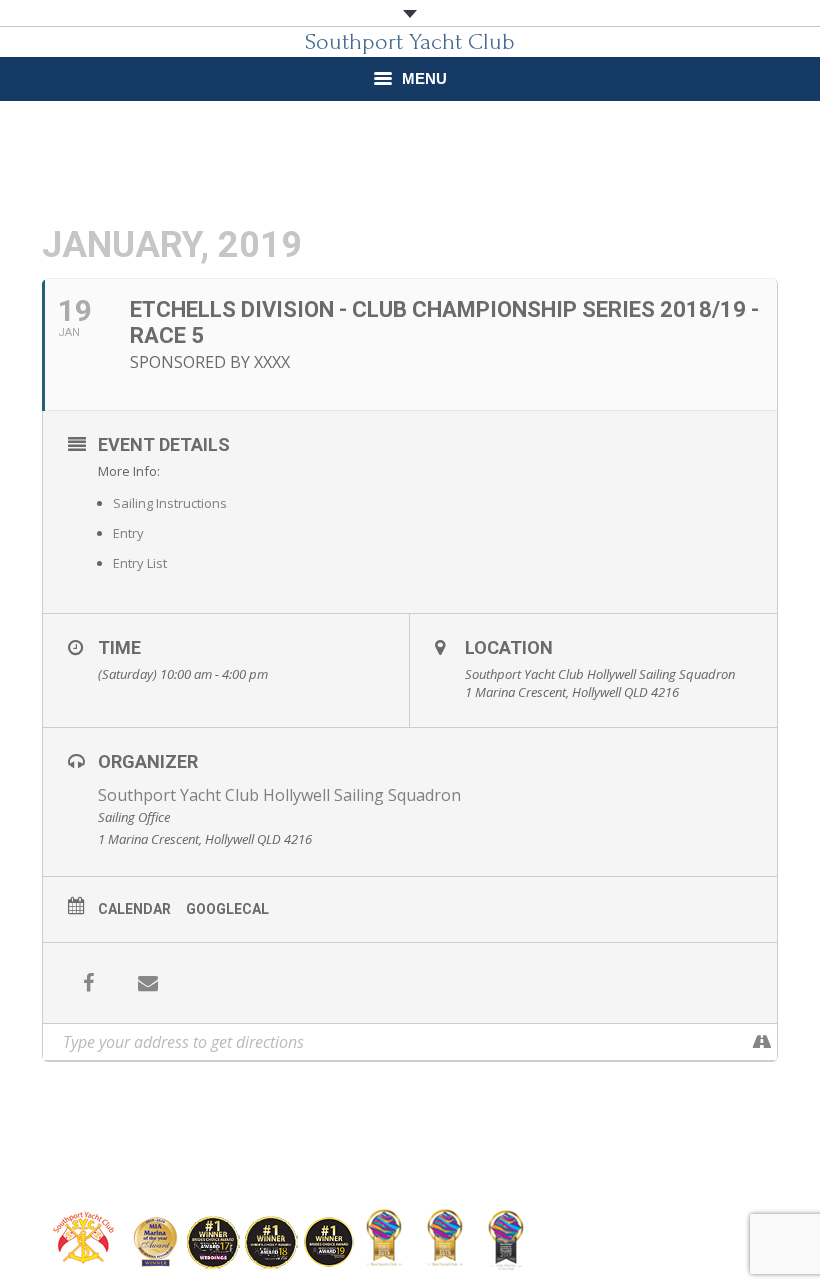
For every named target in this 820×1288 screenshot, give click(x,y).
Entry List (140, 563)
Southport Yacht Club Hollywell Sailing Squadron (279, 795)
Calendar (134, 909)
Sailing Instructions (170, 503)
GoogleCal (227, 909)
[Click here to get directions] (761, 1042)
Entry (128, 533)
